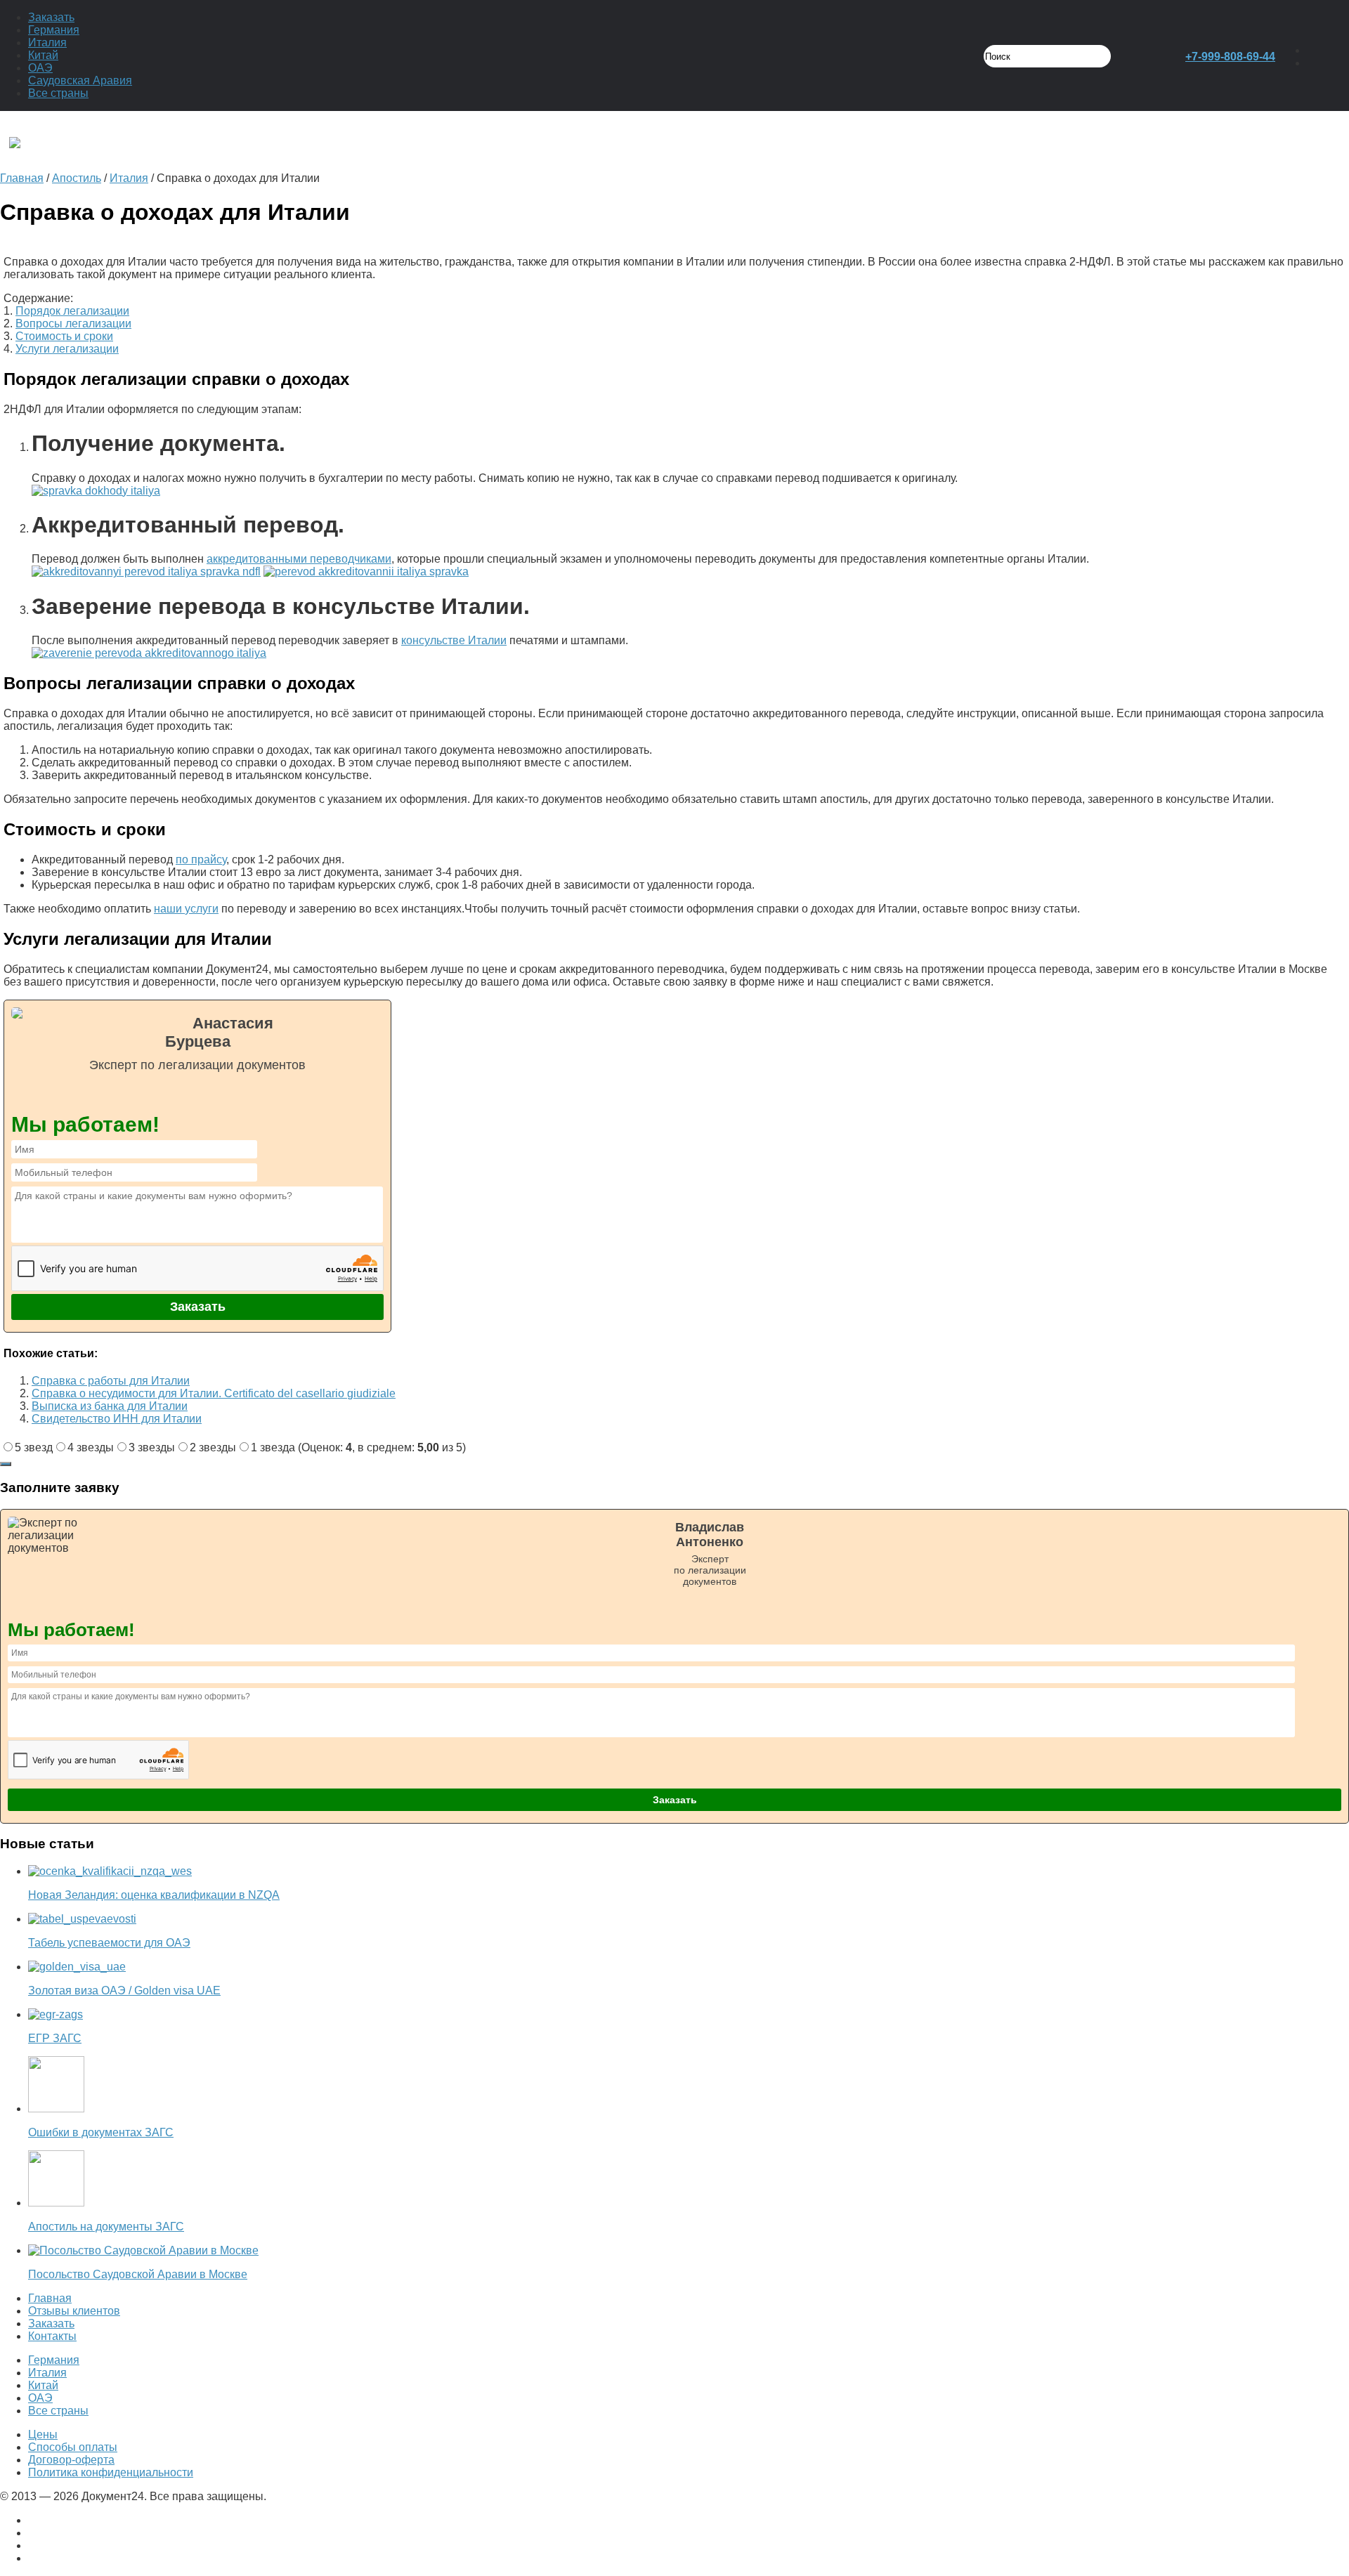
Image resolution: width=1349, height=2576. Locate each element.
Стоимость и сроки (64, 336)
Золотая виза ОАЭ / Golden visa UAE (124, 1990)
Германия (54, 30)
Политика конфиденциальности (111, 2472)
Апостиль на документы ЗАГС (106, 2227)
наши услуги (186, 909)
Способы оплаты (73, 2447)
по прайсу (201, 859)
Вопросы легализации (73, 323)
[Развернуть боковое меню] (6, 1464)
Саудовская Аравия (80, 80)
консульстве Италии (454, 640)
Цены (43, 2434)
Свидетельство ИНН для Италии (117, 1419)
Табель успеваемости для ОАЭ (109, 1943)
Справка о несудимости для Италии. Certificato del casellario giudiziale (214, 1393)
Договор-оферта (71, 2460)
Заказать (51, 17)
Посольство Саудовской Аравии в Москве (138, 2274)
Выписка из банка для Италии (110, 1406)
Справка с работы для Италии (111, 1381)
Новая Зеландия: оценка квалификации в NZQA (154, 1895)
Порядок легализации (72, 311)
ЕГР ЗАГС (55, 2038)
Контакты (52, 2336)
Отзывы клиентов (74, 2311)
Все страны (58, 93)
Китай (43, 55)
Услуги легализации (67, 349)
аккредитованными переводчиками (299, 559)
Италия (47, 43)
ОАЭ (40, 68)
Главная (50, 2298)
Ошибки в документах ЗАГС (101, 2132)
